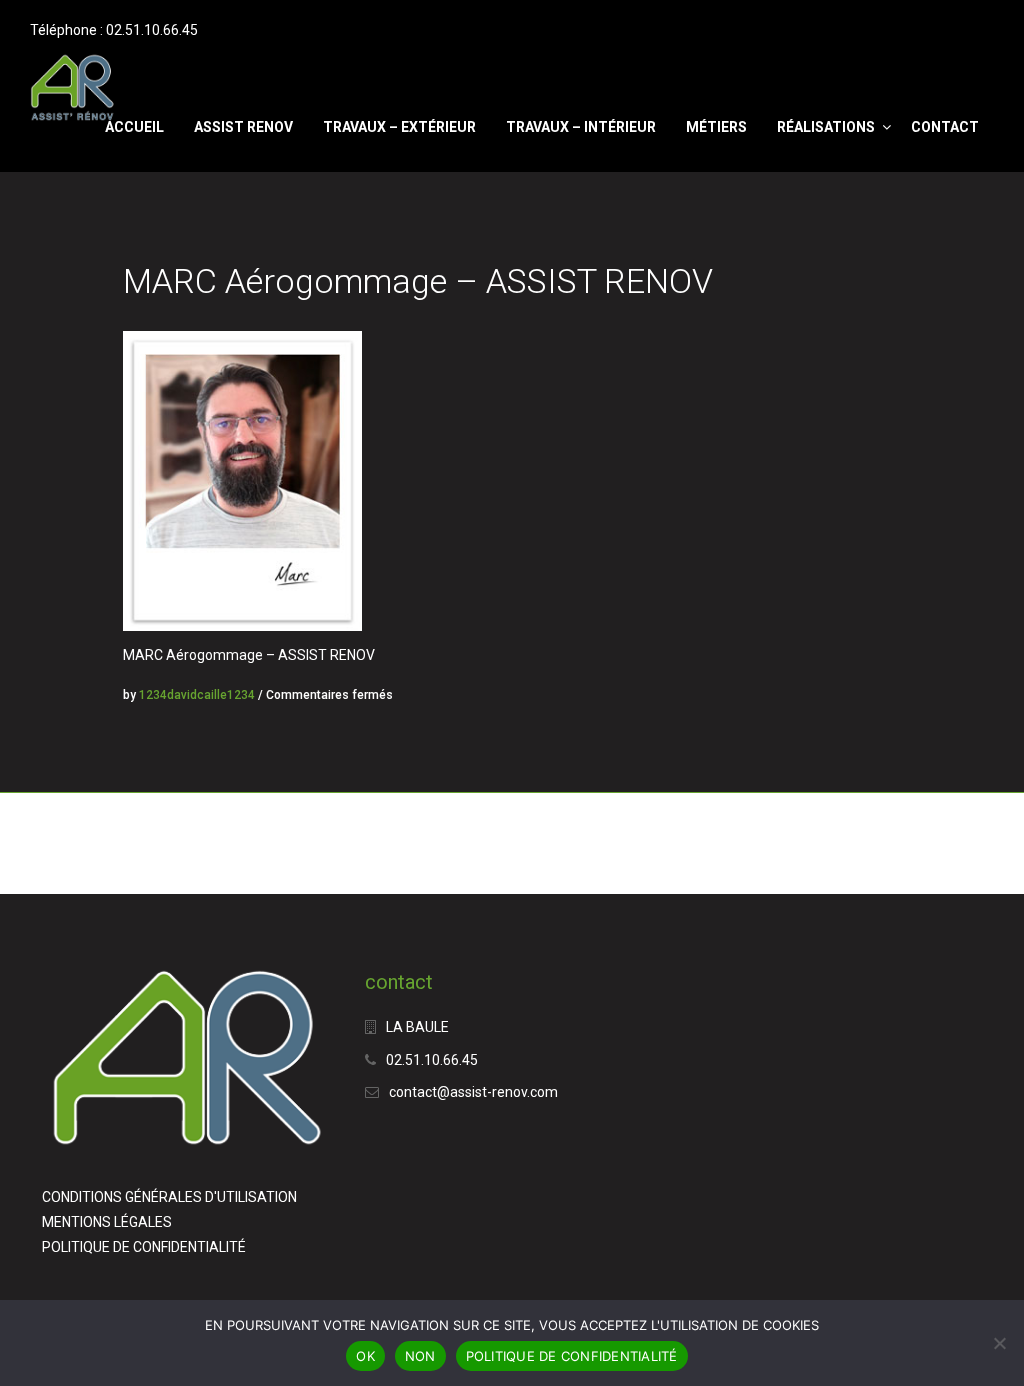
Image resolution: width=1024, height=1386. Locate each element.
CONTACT (945, 127)
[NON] (999, 1343)
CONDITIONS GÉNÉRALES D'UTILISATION (169, 1197)
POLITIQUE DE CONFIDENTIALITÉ (144, 1247)
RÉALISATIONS (826, 127)
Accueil (134, 127)
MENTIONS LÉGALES (107, 1222)
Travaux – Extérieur (399, 127)
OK (365, 1356)
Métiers (716, 127)
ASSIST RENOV (243, 127)
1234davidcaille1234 (197, 695)
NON (420, 1356)
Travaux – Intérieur (581, 127)
